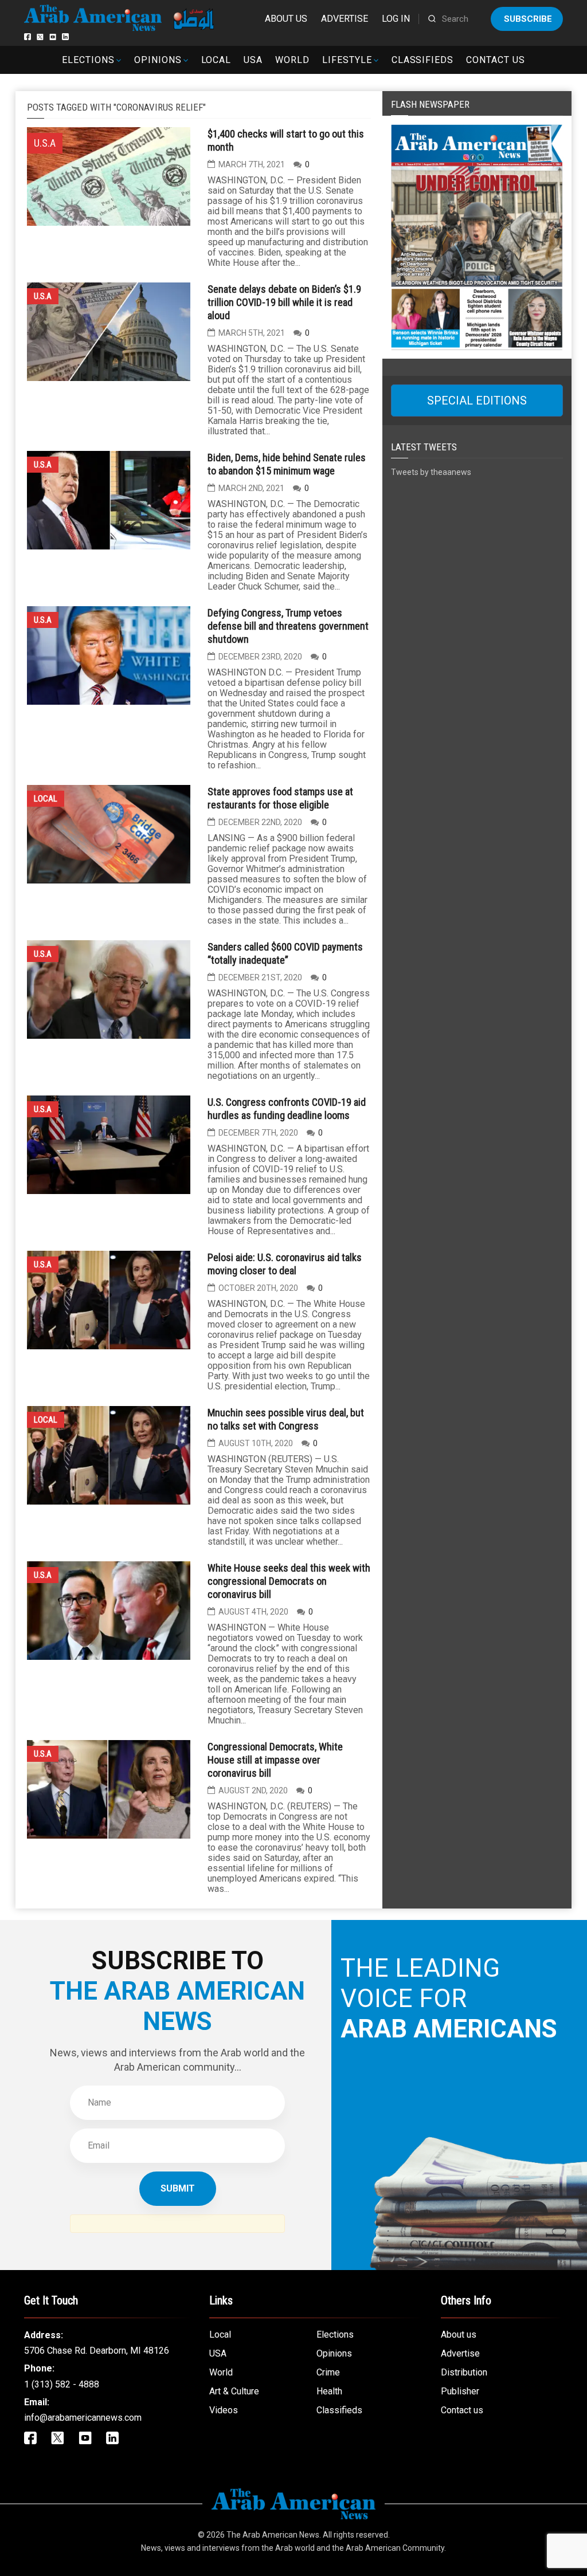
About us (286, 19)
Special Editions (477, 400)
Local (216, 60)
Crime (328, 2372)
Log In (396, 19)
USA (253, 60)
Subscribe (528, 19)
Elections (88, 60)
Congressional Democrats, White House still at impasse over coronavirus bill (275, 1760)
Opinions (158, 60)
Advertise (345, 19)
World (292, 60)
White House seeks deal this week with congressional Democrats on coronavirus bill (289, 1581)
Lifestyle (347, 60)
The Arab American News (273, 2535)
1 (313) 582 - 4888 (62, 2384)
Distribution (464, 2372)
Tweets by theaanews (431, 472)
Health (329, 2391)
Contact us (496, 60)
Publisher (460, 2391)
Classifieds (423, 60)
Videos (224, 2410)
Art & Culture (234, 2391)
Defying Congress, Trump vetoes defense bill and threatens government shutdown (288, 626)
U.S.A (43, 296)
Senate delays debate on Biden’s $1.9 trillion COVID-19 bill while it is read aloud (284, 302)
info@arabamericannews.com (83, 2418)
